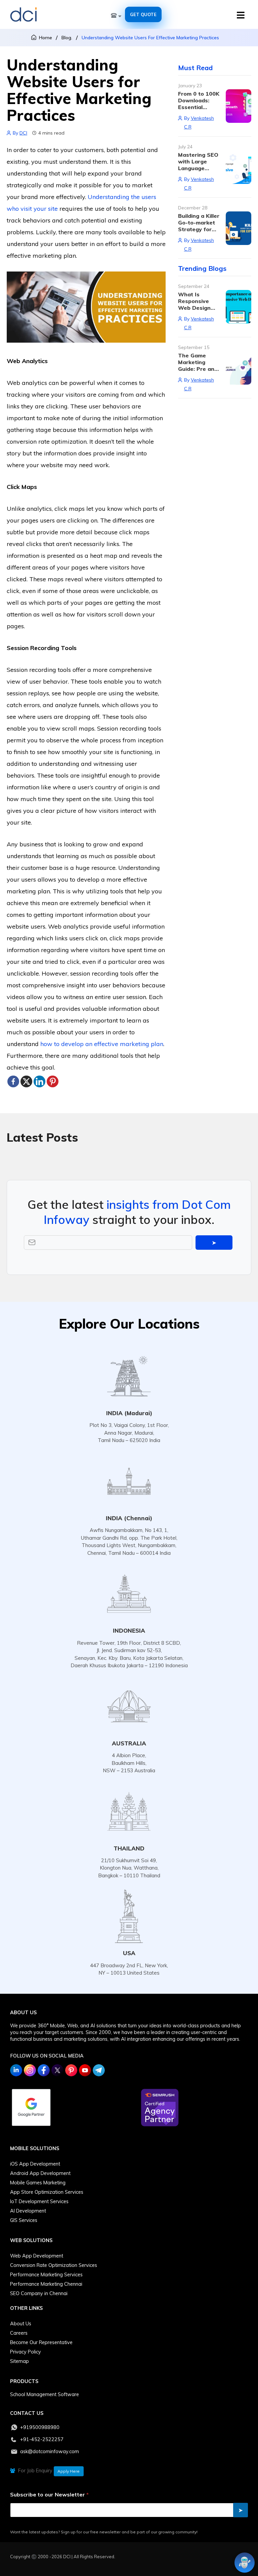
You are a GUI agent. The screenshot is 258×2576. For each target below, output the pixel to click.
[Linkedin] (39, 1081)
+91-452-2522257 (42, 2439)
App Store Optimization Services (47, 2192)
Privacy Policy (26, 2352)
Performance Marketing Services (46, 2275)
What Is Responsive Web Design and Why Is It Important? (196, 308)
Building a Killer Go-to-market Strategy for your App (199, 226)
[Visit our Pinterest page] (71, 2070)
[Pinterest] (53, 1081)
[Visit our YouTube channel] (85, 2070)
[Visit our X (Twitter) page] (57, 2070)
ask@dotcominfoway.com (50, 2451)
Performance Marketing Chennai (46, 2284)
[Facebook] (13, 1081)
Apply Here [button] (69, 2471)
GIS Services (24, 2220)
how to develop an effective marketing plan (102, 1044)
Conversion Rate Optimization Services (54, 2265)
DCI (23, 133)
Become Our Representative (41, 2342)
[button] (242, 15)
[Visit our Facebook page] (44, 2070)
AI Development (28, 2211)
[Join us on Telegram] (99, 2070)
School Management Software (45, 2394)
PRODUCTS (24, 2381)
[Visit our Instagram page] (30, 2070)
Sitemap (19, 2361)
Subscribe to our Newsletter (49, 2495)
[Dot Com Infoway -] (24, 15)
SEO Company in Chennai (39, 2293)
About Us (21, 2324)
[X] (26, 1081)
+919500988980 (40, 2427)
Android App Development (40, 2173)
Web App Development (37, 2256)
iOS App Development (35, 2164)
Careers (19, 2333)
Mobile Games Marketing (38, 2183)
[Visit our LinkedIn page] (16, 2070)
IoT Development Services (39, 2201)
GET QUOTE (143, 14)
